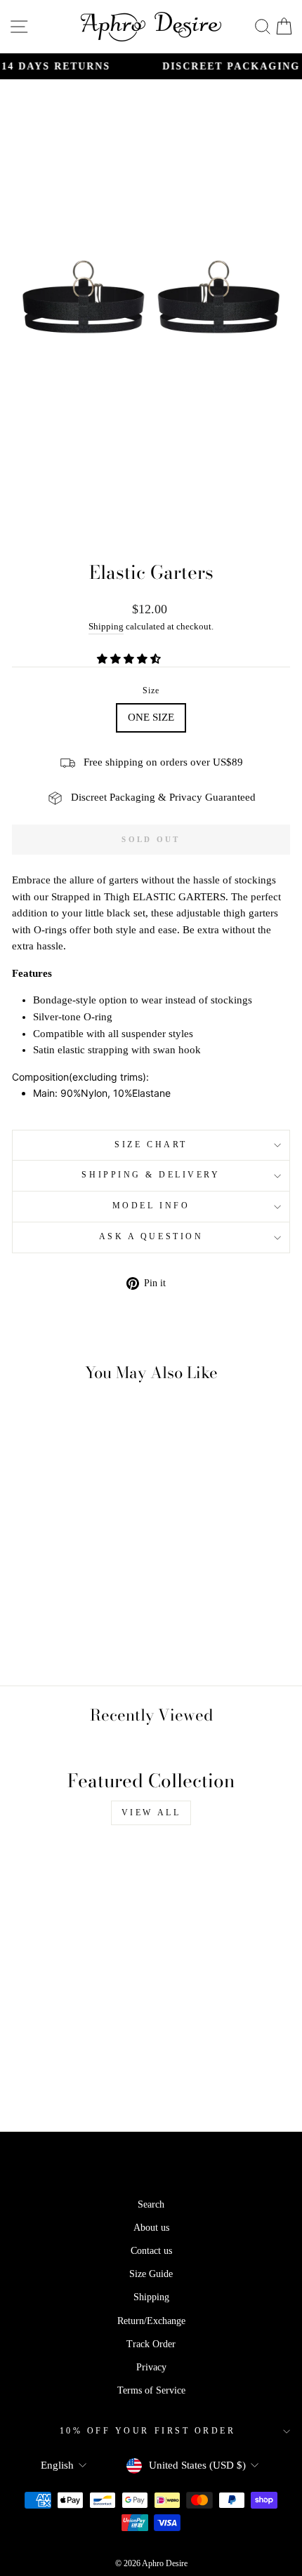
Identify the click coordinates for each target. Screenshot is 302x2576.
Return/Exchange (151, 2321)
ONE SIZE (151, 717)
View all (151, 1813)
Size (151, 691)
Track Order (151, 2344)
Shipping (106, 627)
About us (151, 2228)
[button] (130, 659)
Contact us (151, 2251)
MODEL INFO (151, 1206)
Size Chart (151, 1145)
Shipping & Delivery (151, 1175)
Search (151, 2204)
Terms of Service (151, 2390)
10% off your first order (148, 2431)
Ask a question (151, 1237)
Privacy (151, 2367)
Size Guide (151, 2274)
